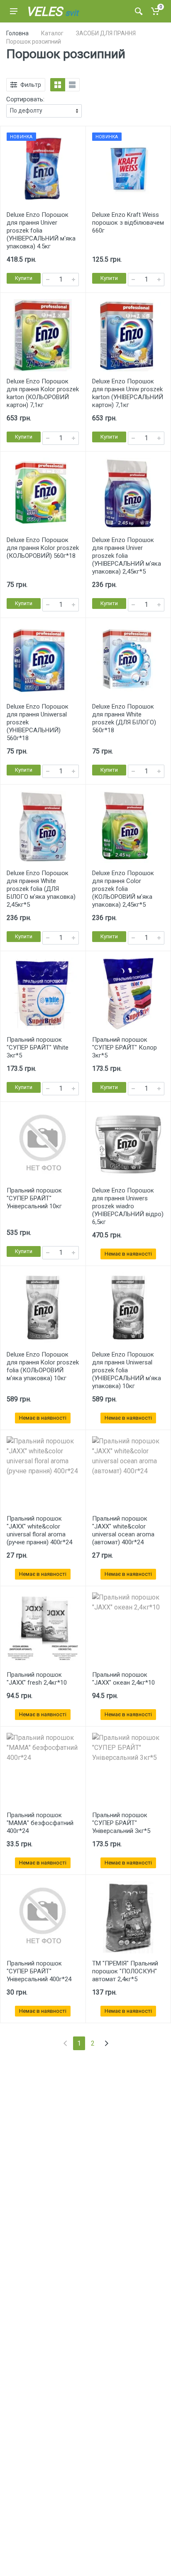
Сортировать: (25, 99)
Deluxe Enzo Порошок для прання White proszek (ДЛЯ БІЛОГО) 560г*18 (124, 718)
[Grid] (58, 85)
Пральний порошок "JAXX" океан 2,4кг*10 (123, 1679)
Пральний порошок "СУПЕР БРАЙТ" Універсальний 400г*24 (39, 1971)
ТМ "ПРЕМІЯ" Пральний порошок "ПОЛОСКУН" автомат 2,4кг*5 (125, 1971)
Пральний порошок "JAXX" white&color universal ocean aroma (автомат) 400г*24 (123, 1530)
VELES (52, 11)
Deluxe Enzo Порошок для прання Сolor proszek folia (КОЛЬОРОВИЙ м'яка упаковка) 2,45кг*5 (123, 889)
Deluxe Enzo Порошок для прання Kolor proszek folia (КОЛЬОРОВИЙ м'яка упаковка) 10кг (43, 1366)
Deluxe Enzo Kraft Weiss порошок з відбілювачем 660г (128, 223)
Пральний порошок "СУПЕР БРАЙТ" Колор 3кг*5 (125, 1048)
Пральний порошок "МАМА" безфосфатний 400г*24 (40, 1823)
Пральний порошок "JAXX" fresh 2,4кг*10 (37, 1679)
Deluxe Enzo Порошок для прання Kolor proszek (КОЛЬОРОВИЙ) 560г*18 (43, 548)
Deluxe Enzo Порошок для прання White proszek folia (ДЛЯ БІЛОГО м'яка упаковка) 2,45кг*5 (41, 889)
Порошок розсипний (34, 42)
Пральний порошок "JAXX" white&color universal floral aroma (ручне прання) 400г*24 (39, 1530)
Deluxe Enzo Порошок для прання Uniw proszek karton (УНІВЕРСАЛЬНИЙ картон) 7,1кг (128, 393)
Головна (17, 33)
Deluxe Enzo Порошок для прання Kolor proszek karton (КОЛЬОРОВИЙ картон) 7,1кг (43, 393)
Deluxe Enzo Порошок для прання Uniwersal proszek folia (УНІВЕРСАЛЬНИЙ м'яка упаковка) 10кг (127, 1370)
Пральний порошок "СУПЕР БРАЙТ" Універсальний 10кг (34, 1198)
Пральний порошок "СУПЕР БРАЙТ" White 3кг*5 (38, 1048)
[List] (72, 85)
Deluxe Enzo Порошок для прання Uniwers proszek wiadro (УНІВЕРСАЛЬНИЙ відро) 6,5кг (128, 1206)
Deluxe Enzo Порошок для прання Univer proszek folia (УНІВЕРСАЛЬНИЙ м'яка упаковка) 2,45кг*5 (127, 556)
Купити (24, 278)
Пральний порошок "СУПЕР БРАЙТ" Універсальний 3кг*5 (121, 1823)
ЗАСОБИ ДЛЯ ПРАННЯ (106, 33)
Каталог (52, 33)
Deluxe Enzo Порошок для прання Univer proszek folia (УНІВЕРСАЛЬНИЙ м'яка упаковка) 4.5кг (41, 231)
